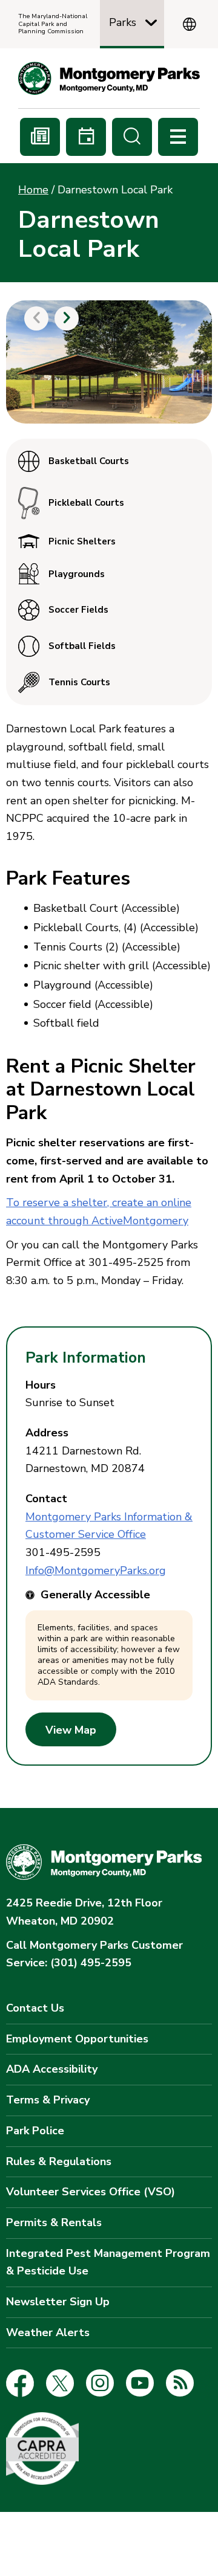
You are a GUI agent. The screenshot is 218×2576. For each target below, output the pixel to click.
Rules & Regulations (59, 2161)
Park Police (35, 2131)
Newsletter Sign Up (58, 2302)
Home (33, 190)
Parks (123, 22)
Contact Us (35, 2008)
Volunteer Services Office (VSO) (91, 2192)
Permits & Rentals (54, 2223)
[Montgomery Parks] (109, 78)
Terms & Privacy (48, 2100)
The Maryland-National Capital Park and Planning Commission (53, 24)
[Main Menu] (178, 137)
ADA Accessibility (52, 2069)
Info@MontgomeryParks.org (96, 1570)
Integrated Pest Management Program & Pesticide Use (108, 2262)
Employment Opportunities (77, 2039)
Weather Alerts (48, 2332)
